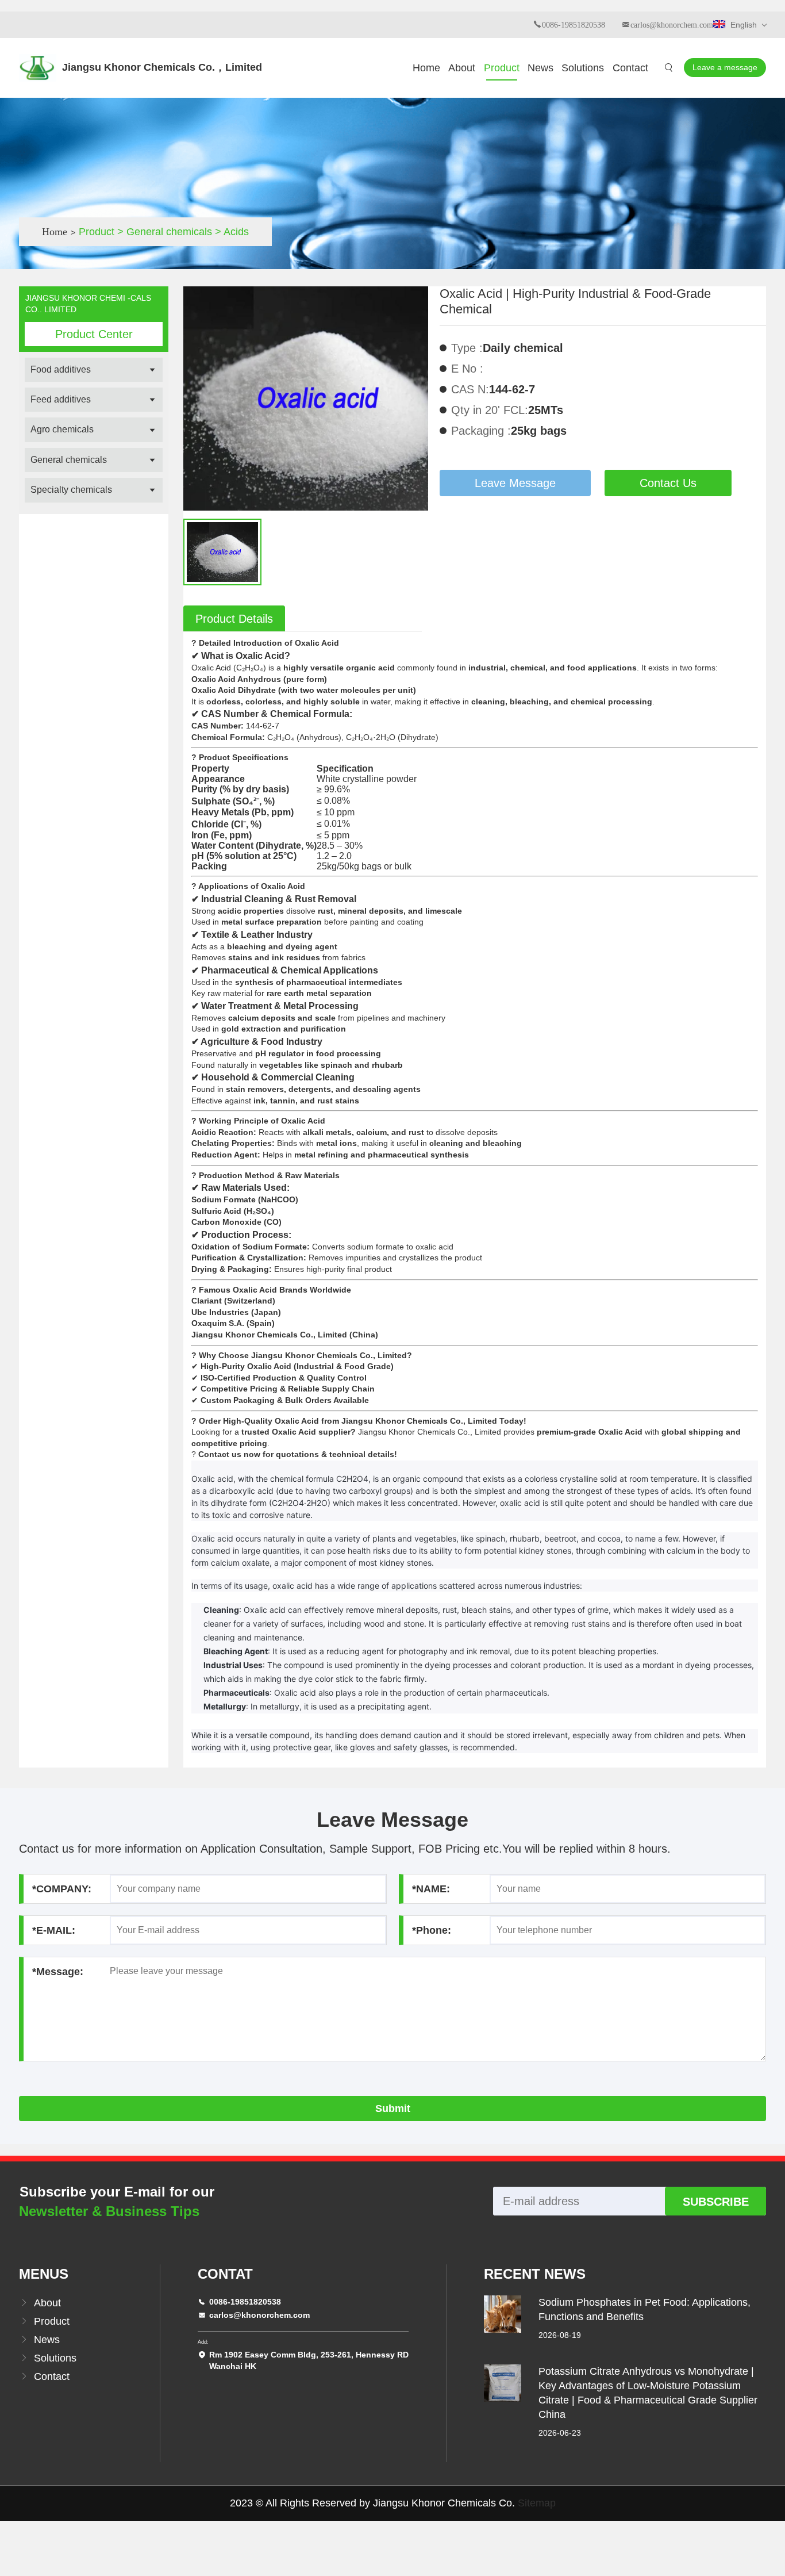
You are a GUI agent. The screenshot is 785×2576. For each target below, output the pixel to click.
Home (426, 68)
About (462, 68)
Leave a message (725, 67)
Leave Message (515, 483)
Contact (630, 68)
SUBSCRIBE (716, 2202)
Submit (393, 2109)
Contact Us (668, 483)
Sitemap (537, 2503)
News (540, 68)
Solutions (583, 68)
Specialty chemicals (71, 490)
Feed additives (61, 399)
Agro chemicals (62, 429)
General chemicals (69, 460)
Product (502, 68)
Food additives (61, 369)
